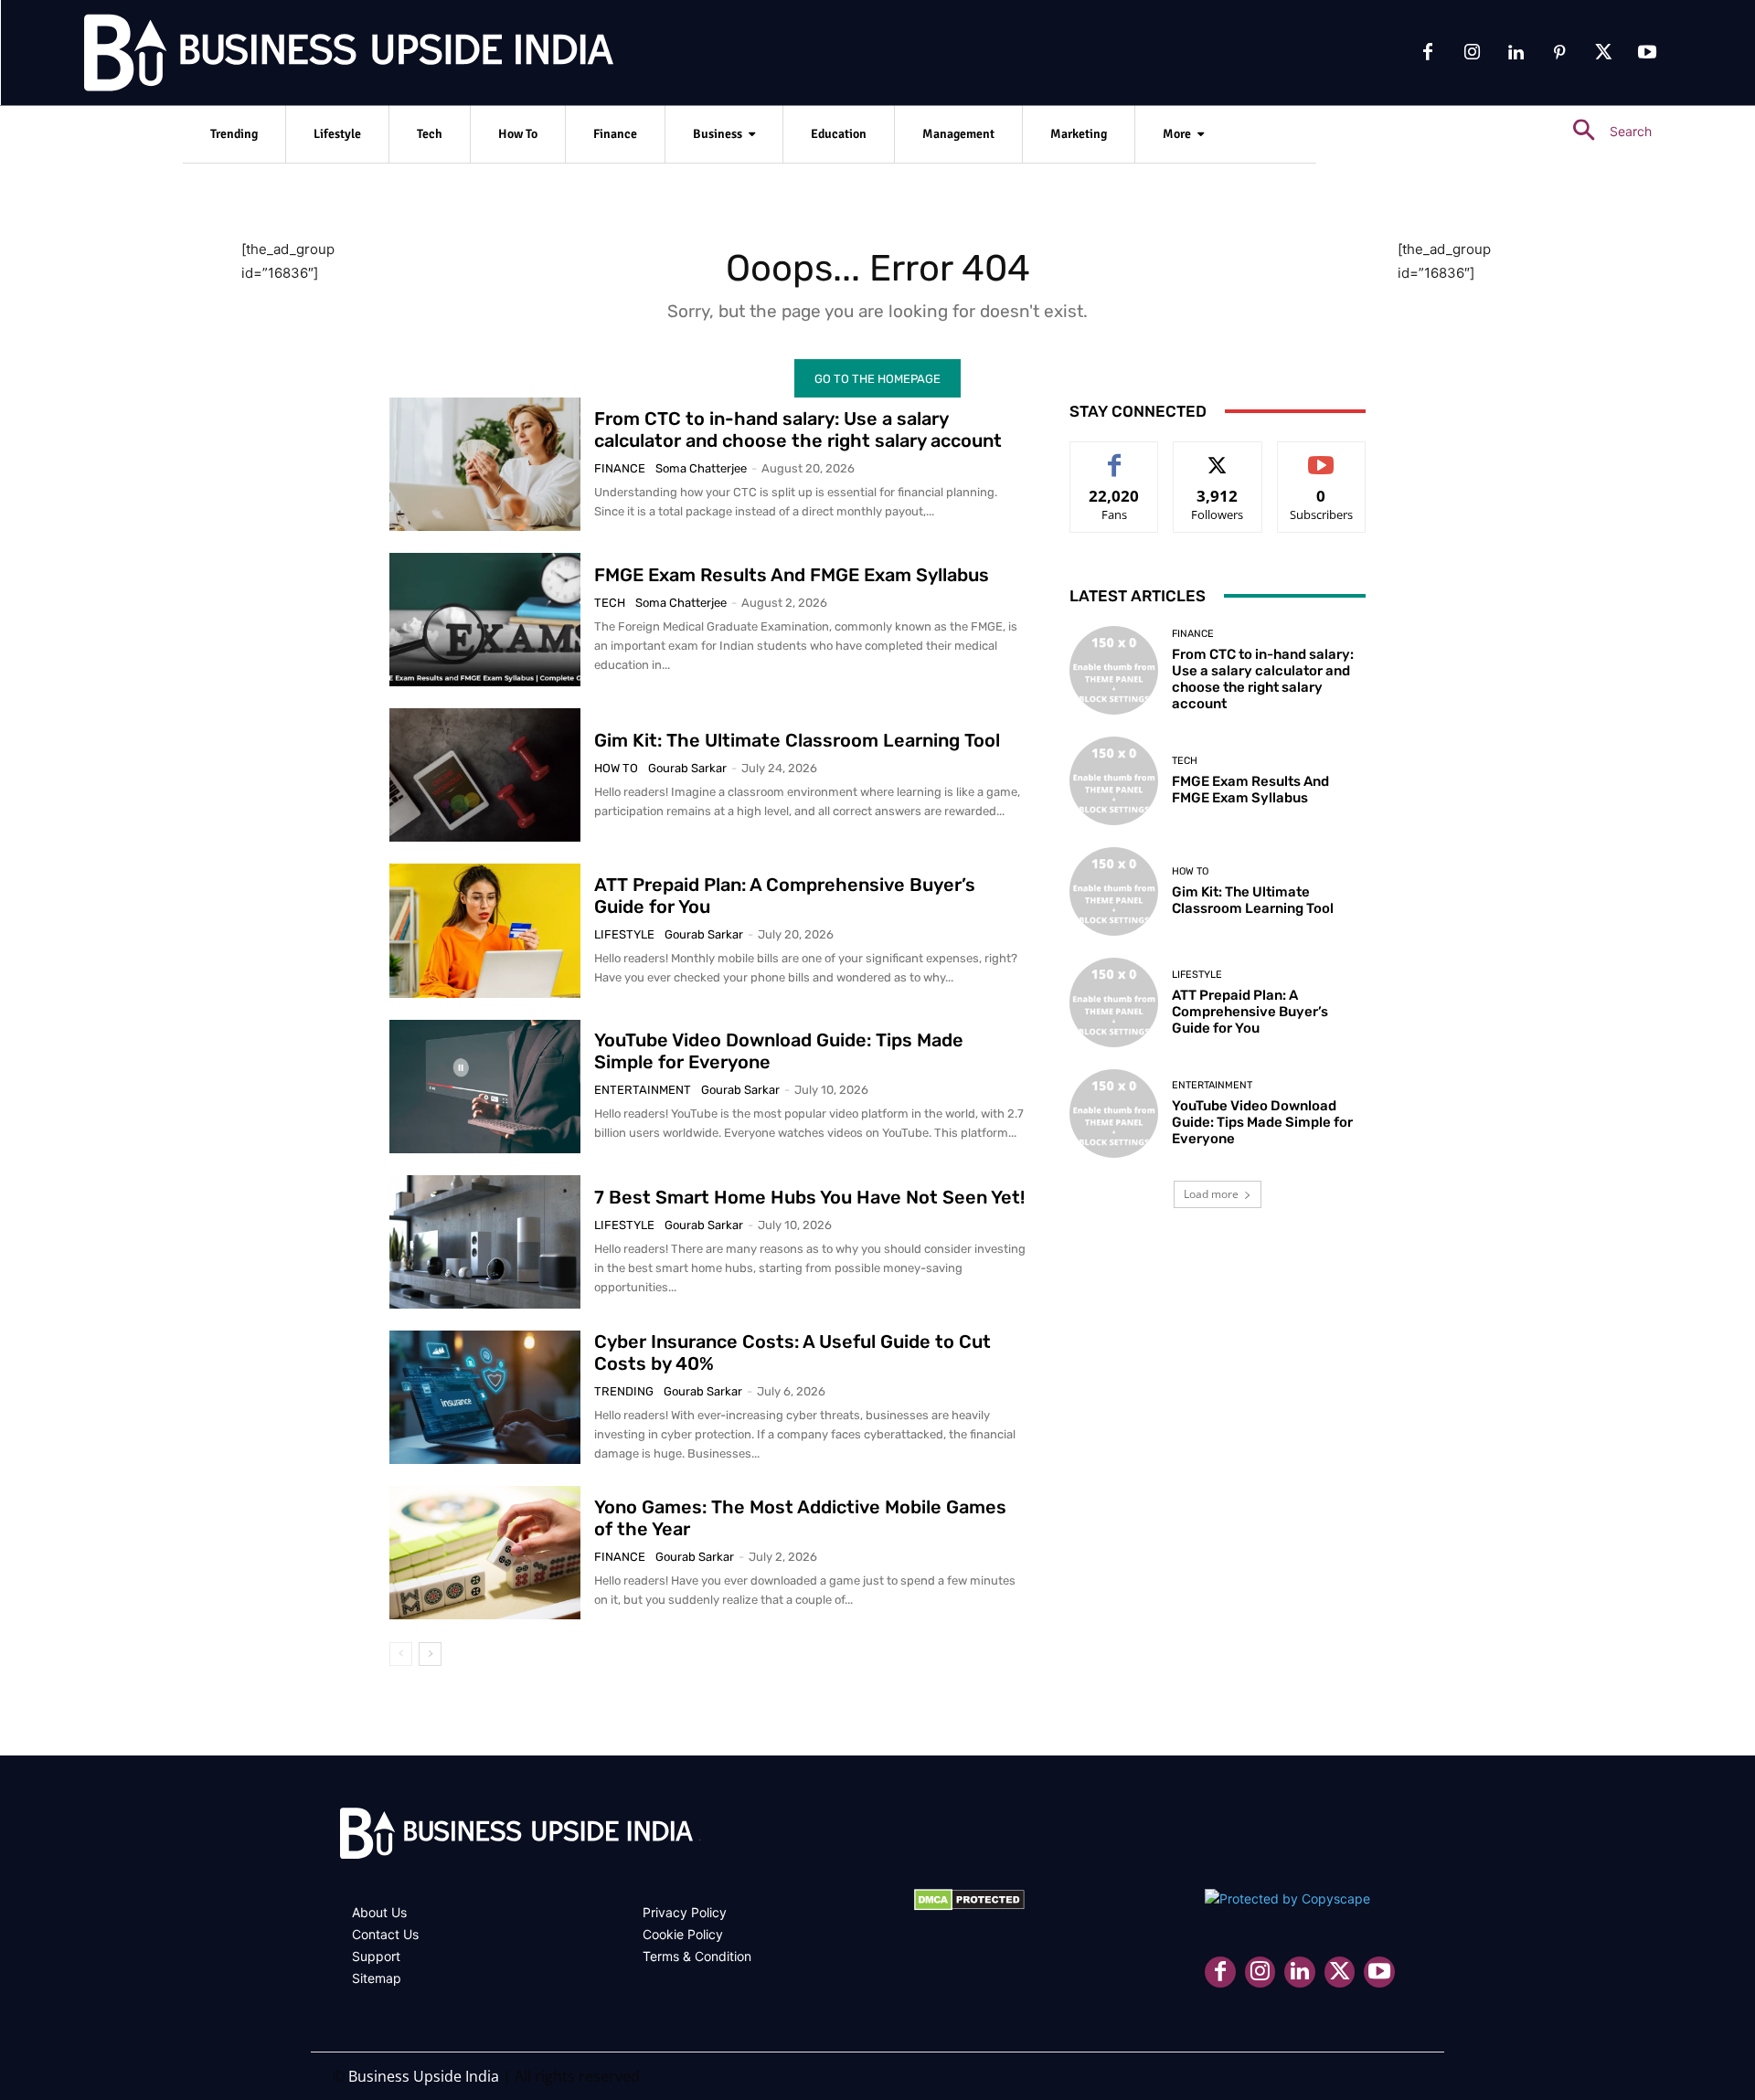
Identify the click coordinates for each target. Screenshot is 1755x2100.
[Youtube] (1647, 53)
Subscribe (1322, 456)
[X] (1603, 53)
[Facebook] (1428, 53)
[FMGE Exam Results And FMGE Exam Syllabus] (485, 620)
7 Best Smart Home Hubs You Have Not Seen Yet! (809, 1197)
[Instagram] (1472, 53)
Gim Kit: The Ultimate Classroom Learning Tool (797, 740)
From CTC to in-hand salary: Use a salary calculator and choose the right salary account (798, 430)
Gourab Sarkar (687, 768)
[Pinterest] (1559, 53)
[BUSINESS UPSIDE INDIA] (302, 57)
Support (376, 1956)
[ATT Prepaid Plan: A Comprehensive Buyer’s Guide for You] (485, 930)
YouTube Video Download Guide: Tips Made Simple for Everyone (1262, 1122)
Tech (610, 603)
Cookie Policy (683, 1934)
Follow (1218, 456)
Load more (1211, 1194)
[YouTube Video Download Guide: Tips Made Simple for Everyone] (485, 1087)
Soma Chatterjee (701, 468)
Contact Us (385, 1934)
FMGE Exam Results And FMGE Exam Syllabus (792, 575)
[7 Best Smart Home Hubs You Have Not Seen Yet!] (485, 1242)
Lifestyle (624, 934)
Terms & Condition (697, 1956)
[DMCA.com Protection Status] (969, 1906)
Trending (624, 1391)
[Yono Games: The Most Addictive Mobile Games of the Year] (485, 1553)
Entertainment (643, 1090)
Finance (620, 468)
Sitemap (377, 1978)
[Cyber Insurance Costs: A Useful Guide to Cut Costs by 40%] (485, 1397)
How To (616, 768)
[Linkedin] (1516, 53)
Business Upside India (424, 2076)
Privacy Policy (685, 1912)
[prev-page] (401, 1654)
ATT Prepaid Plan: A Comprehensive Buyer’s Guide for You (1250, 1012)
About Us (379, 1912)
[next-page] (430, 1654)
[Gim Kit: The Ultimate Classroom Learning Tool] (485, 775)
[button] (1605, 131)
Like (1115, 456)
